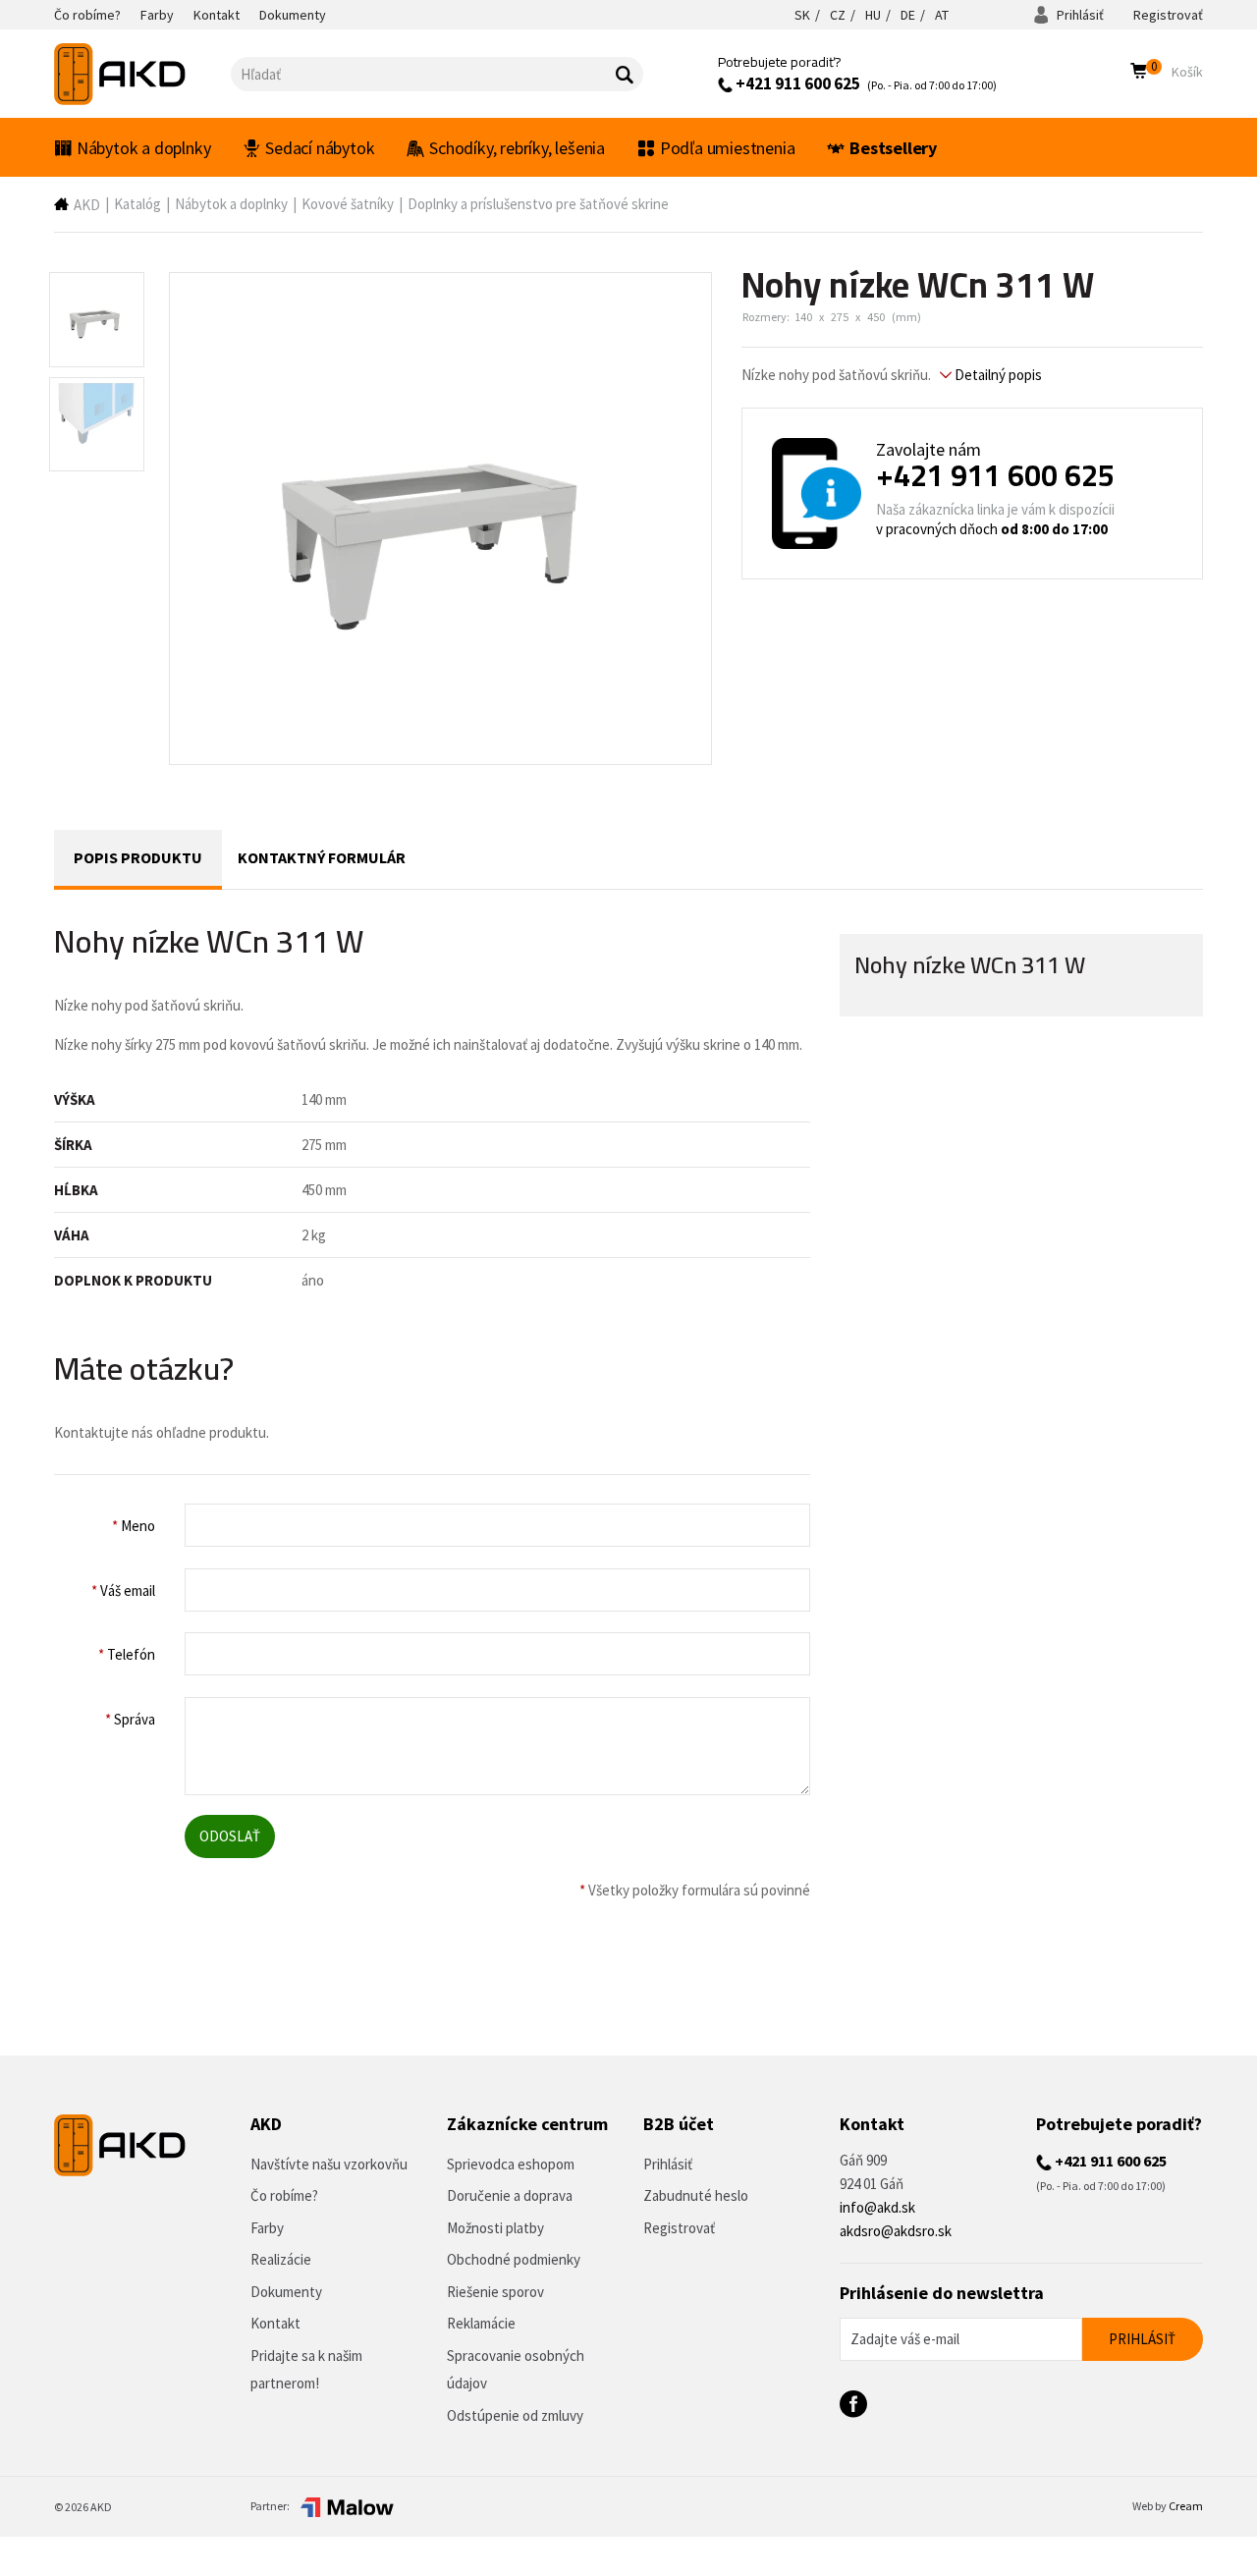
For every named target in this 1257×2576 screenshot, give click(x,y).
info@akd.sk (877, 2207)
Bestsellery (893, 148)
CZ (838, 15)
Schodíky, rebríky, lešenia (517, 148)
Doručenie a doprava (510, 2195)
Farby (267, 2228)
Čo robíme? (284, 2195)
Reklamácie (481, 2323)
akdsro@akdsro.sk (896, 2231)
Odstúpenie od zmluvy (515, 2415)
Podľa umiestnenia (728, 148)
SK (802, 15)
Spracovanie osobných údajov (516, 2370)
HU (873, 15)
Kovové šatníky (348, 204)
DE (908, 15)
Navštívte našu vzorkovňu (329, 2164)
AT (942, 15)
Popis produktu (138, 857)
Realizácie (281, 2259)
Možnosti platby (495, 2228)
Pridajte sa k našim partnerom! (306, 2370)
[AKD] (142, 74)
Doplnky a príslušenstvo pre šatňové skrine (538, 204)
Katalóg (137, 204)
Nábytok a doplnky (144, 148)
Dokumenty (286, 2292)
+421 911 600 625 (796, 83)
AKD (87, 205)
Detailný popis (997, 375)
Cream (1186, 2506)
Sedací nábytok (320, 148)
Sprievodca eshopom (511, 2164)
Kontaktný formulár (322, 857)
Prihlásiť (1079, 15)
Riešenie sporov (495, 2292)
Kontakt (275, 2323)
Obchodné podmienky (514, 2259)
